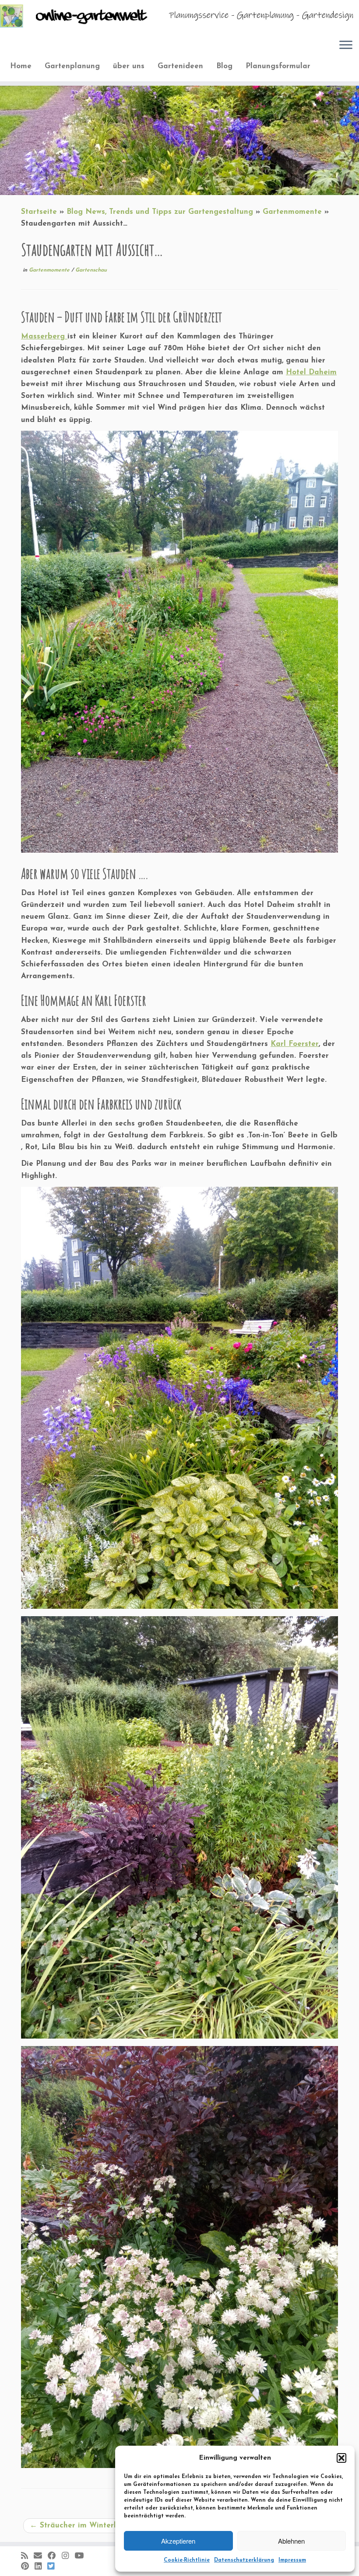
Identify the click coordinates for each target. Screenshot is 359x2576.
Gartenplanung (72, 66)
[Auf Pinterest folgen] (28, 2567)
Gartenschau (91, 270)
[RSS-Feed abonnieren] (27, 2556)
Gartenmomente (292, 212)
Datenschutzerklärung (244, 2560)
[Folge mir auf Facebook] (55, 2556)
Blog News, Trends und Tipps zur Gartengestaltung (160, 212)
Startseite (39, 212)
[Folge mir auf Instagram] (68, 2556)
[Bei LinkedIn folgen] (41, 2567)
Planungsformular (278, 66)
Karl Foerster (295, 1044)
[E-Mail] (41, 2556)
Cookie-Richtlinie (187, 2560)
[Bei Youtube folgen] (82, 2556)
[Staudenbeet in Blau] (179, 1603)
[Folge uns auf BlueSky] (54, 2567)
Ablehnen (291, 2541)
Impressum (292, 2560)
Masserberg (44, 336)
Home (21, 66)
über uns (129, 66)
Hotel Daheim (311, 372)
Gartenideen (180, 66)
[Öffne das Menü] (346, 45)
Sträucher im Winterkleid (81, 2525)
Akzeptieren (178, 2541)
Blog (224, 66)
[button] (341, 2458)
